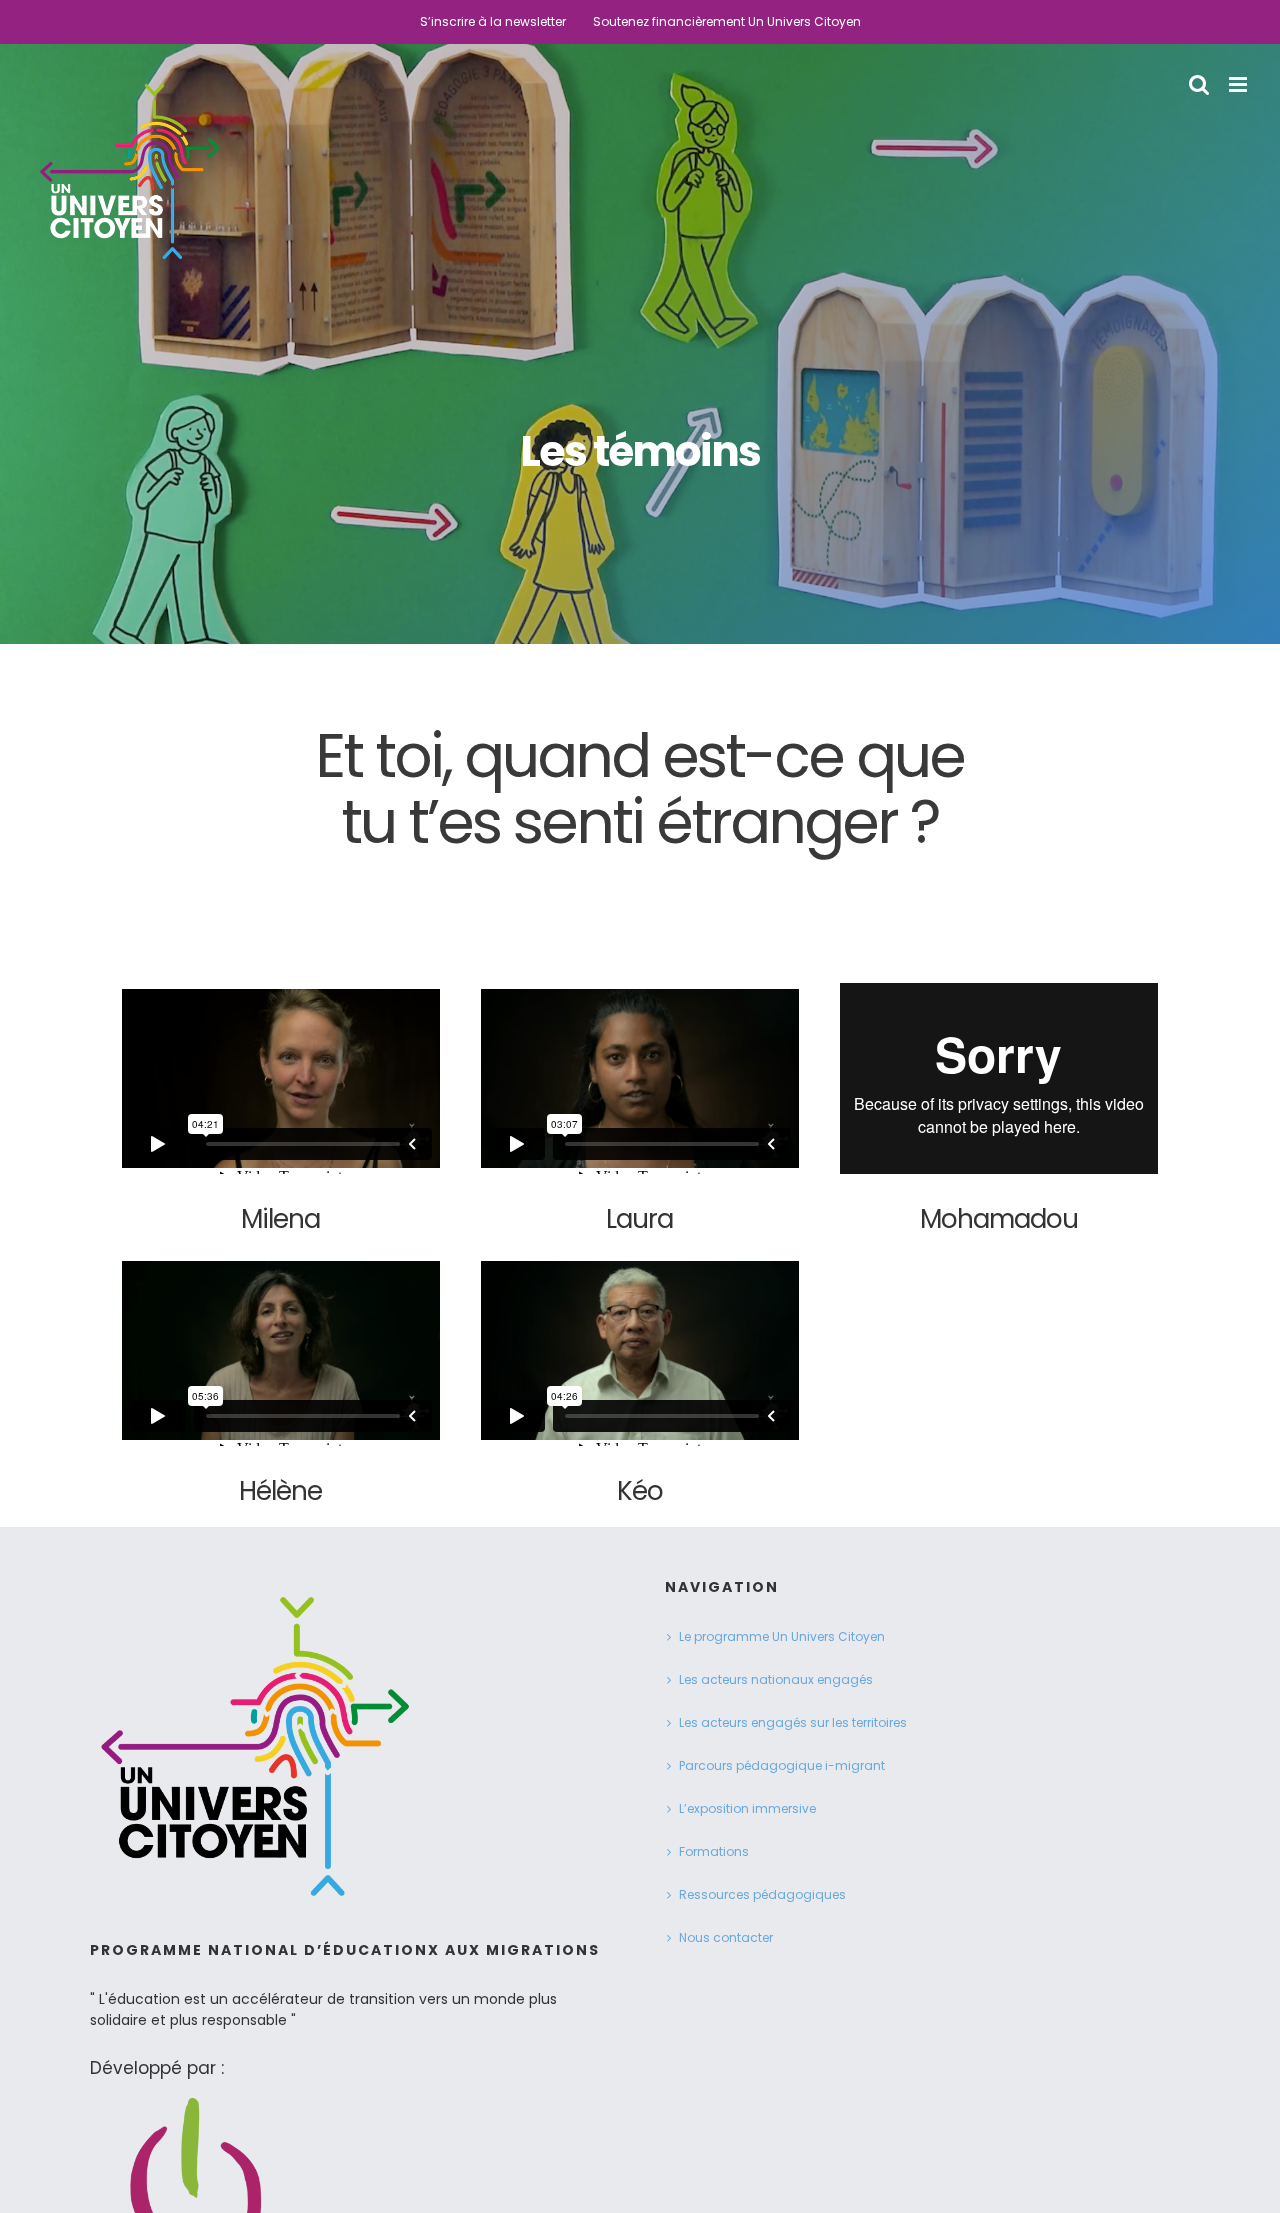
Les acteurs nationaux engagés (776, 1679)
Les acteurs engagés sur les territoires (793, 1722)
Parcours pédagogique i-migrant (782, 1765)
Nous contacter (726, 1937)
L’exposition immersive (747, 1808)
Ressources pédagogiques (762, 1894)
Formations (714, 1851)
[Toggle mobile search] (1199, 84)
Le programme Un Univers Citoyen (782, 1636)
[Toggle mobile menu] (1239, 84)
